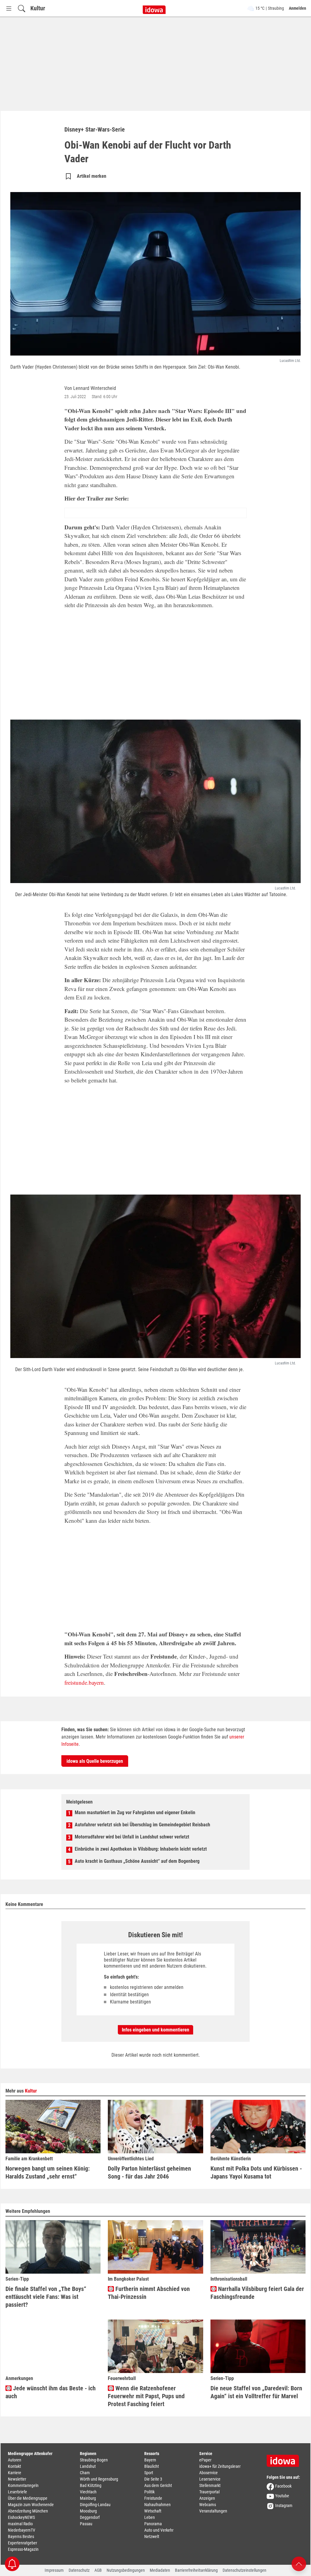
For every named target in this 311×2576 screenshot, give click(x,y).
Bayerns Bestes (21, 2536)
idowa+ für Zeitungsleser (220, 2466)
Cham (85, 2473)
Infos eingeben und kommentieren (155, 2030)
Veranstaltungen (213, 2511)
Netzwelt (152, 2536)
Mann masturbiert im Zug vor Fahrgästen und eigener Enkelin (135, 1812)
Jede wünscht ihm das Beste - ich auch (51, 2392)
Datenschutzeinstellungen (244, 2570)
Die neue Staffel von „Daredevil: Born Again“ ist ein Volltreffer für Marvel (256, 2392)
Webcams (208, 2505)
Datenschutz (79, 2570)
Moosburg (88, 2511)
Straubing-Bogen (94, 2460)
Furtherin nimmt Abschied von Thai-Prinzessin (149, 2293)
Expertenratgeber (22, 2543)
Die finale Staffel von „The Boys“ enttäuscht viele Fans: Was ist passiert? (46, 2297)
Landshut (88, 2466)
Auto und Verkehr (159, 2530)
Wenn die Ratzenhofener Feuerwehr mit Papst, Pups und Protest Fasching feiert (146, 2396)
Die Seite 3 (153, 2479)
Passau (86, 2524)
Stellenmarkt (210, 2485)
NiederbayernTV (22, 2530)
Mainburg (88, 2498)
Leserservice (210, 2479)
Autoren (15, 2460)
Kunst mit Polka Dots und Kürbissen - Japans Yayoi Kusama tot (256, 2172)
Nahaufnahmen (157, 2505)
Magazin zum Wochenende (31, 2505)
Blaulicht (152, 2466)
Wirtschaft (153, 2511)
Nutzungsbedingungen (126, 2570)
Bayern (150, 2460)
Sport (149, 2473)
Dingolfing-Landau (95, 2505)
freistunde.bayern (84, 1682)
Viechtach (88, 2492)
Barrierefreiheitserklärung (196, 2570)
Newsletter (17, 2479)
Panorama (153, 2524)
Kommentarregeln (23, 2485)
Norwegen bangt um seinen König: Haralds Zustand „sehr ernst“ (48, 2172)
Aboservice (208, 2473)
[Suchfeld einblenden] (22, 8)
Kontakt (14, 2466)
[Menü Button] (9, 8)
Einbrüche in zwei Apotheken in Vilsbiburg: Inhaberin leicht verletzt (141, 1849)
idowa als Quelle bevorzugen (95, 1761)
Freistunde (153, 2498)
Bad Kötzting (91, 2485)
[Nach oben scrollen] (299, 2563)
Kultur (38, 8)
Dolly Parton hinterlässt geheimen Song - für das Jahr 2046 (149, 2172)
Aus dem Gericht (158, 2485)
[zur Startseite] (285, 2459)
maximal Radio (20, 2524)
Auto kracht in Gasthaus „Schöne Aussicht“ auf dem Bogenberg (137, 1861)
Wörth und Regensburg (99, 2479)
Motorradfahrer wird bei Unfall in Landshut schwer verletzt (132, 1837)
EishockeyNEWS (21, 2517)
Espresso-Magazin (23, 2549)
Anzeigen (207, 2498)
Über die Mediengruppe (28, 2498)
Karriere (15, 2473)
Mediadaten (160, 2570)
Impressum (54, 2570)
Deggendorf (90, 2517)
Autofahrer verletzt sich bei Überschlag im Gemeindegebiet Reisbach (142, 1825)
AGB (98, 2570)
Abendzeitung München (28, 2511)
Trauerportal (209, 2492)
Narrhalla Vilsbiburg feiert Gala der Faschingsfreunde (257, 2293)
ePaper (205, 2460)
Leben (150, 2517)
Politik (149, 2492)
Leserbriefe (17, 2492)
